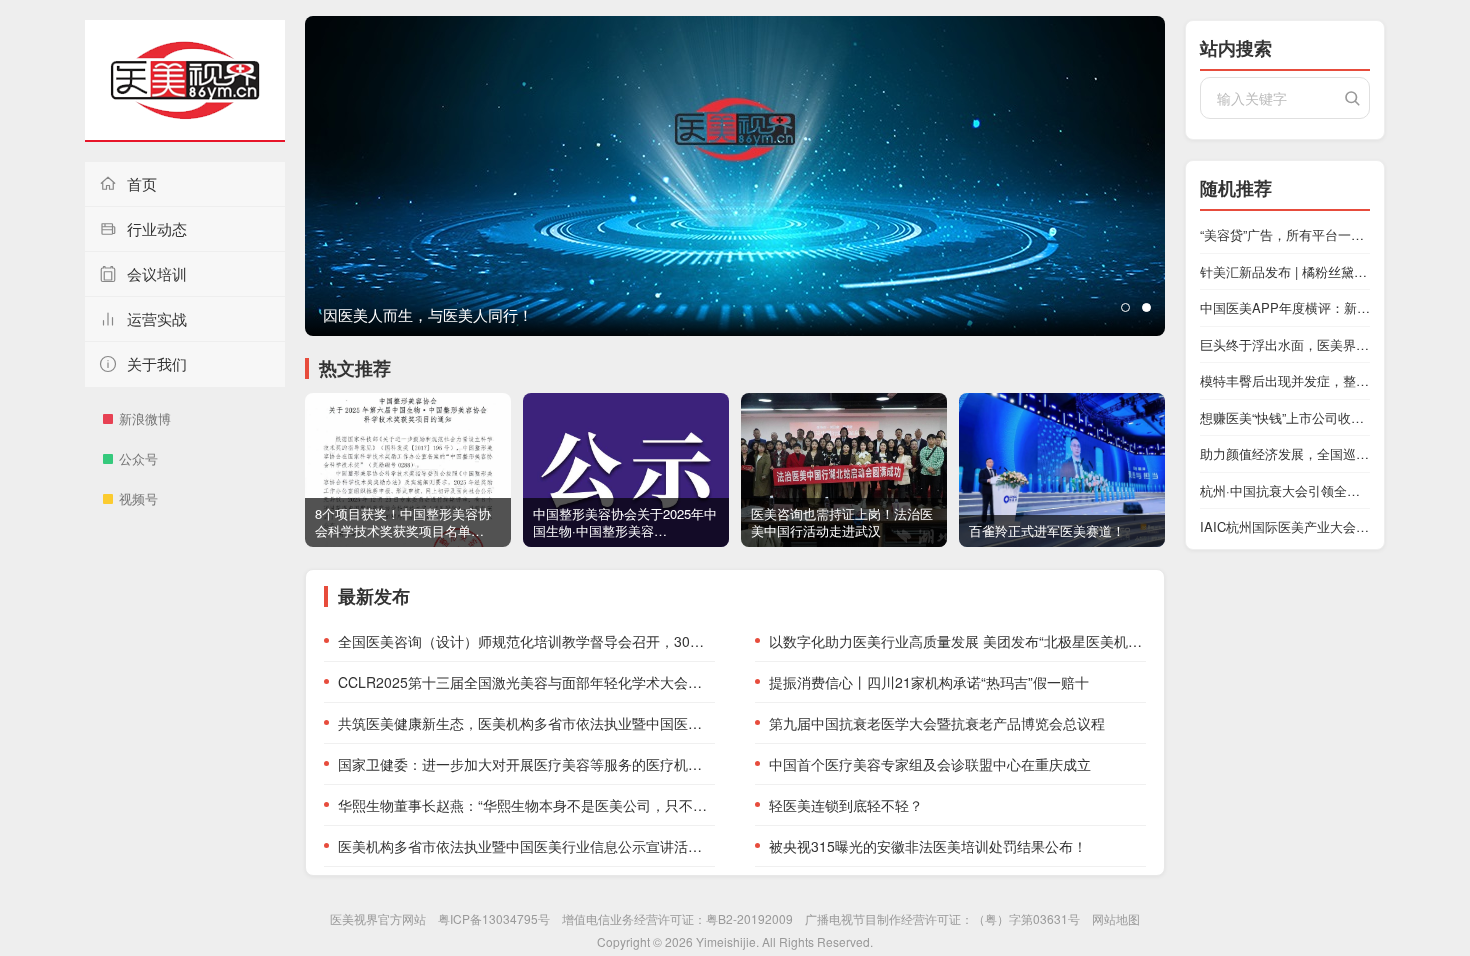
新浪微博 (145, 418)
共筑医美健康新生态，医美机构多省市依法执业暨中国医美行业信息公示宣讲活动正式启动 (526, 723)
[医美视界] (185, 81)
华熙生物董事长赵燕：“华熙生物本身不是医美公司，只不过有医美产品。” (526, 805)
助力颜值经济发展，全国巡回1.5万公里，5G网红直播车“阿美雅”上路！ (1285, 453)
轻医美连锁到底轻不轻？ (846, 805)
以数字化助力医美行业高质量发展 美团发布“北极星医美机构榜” (957, 641)
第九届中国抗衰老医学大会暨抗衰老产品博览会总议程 (937, 723)
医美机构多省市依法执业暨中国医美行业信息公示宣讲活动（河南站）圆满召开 (526, 846)
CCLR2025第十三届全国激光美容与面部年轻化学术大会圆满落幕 (526, 682)
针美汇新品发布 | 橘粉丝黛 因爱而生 (1285, 271)
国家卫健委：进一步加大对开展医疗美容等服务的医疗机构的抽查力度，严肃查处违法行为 (526, 764)
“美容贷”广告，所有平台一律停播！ (1285, 234)
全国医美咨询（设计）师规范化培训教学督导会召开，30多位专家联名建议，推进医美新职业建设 (526, 641)
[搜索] (1352, 98)
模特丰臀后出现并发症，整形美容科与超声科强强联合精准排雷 (1285, 380)
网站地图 (1116, 918)
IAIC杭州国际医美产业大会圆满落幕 (1285, 526)
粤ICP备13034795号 (494, 918)
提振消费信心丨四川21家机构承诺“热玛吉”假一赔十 (929, 682)
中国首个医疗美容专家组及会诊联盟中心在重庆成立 (930, 764)
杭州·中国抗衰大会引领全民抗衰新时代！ (1285, 490)
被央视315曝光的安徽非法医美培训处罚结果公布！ (928, 846)
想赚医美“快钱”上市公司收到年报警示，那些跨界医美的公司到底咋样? (1285, 417)
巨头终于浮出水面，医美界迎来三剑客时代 (1285, 344)
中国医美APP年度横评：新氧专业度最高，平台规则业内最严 (1285, 307)
